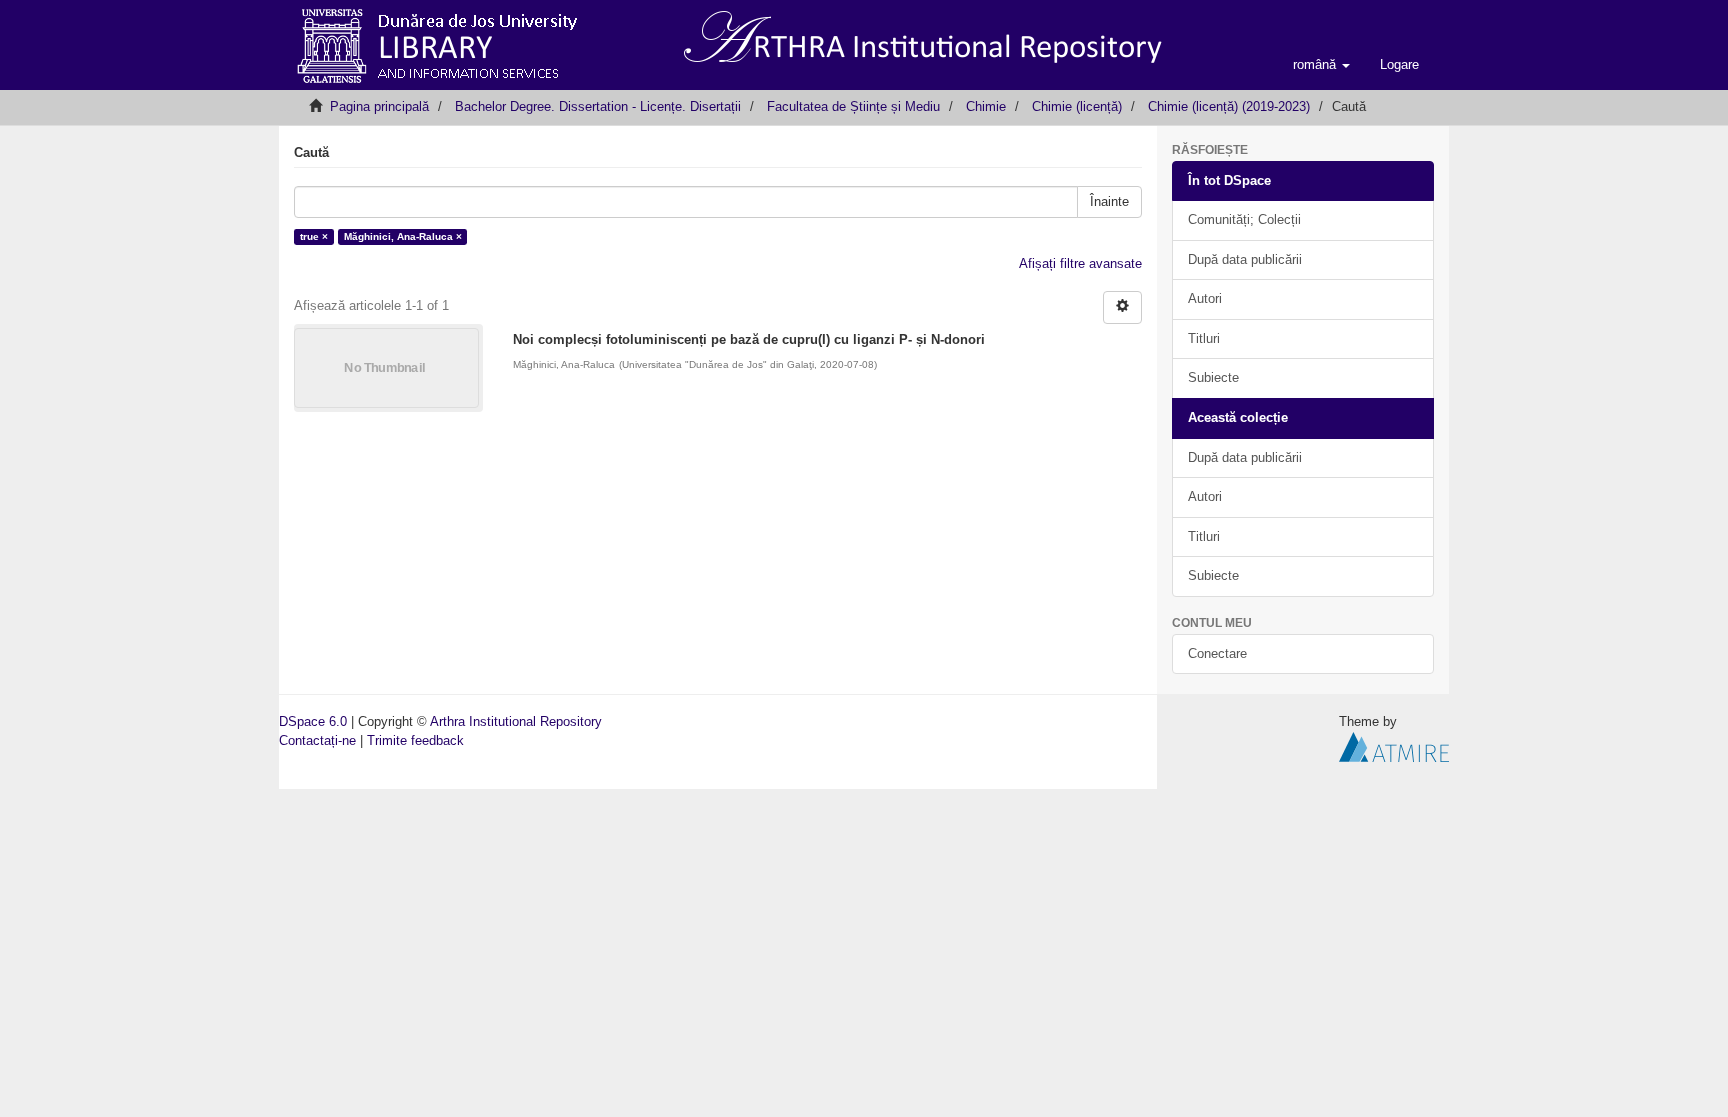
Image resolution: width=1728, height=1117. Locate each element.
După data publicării (1245, 259)
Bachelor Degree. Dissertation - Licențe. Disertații (598, 106)
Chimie (986, 106)
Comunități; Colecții (1244, 219)
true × (314, 236)
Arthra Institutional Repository (516, 721)
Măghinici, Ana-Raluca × (403, 236)
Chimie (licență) (1077, 106)
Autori (1205, 298)
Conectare (1217, 653)
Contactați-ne (317, 740)
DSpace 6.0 (313, 721)
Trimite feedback (415, 740)
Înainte (1109, 201)
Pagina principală (379, 106)
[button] (1321, 65)
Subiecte (1213, 377)
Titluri (1204, 338)
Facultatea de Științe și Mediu (853, 106)
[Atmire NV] (1394, 745)
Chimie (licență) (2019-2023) (1229, 106)
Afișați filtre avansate (1080, 263)
